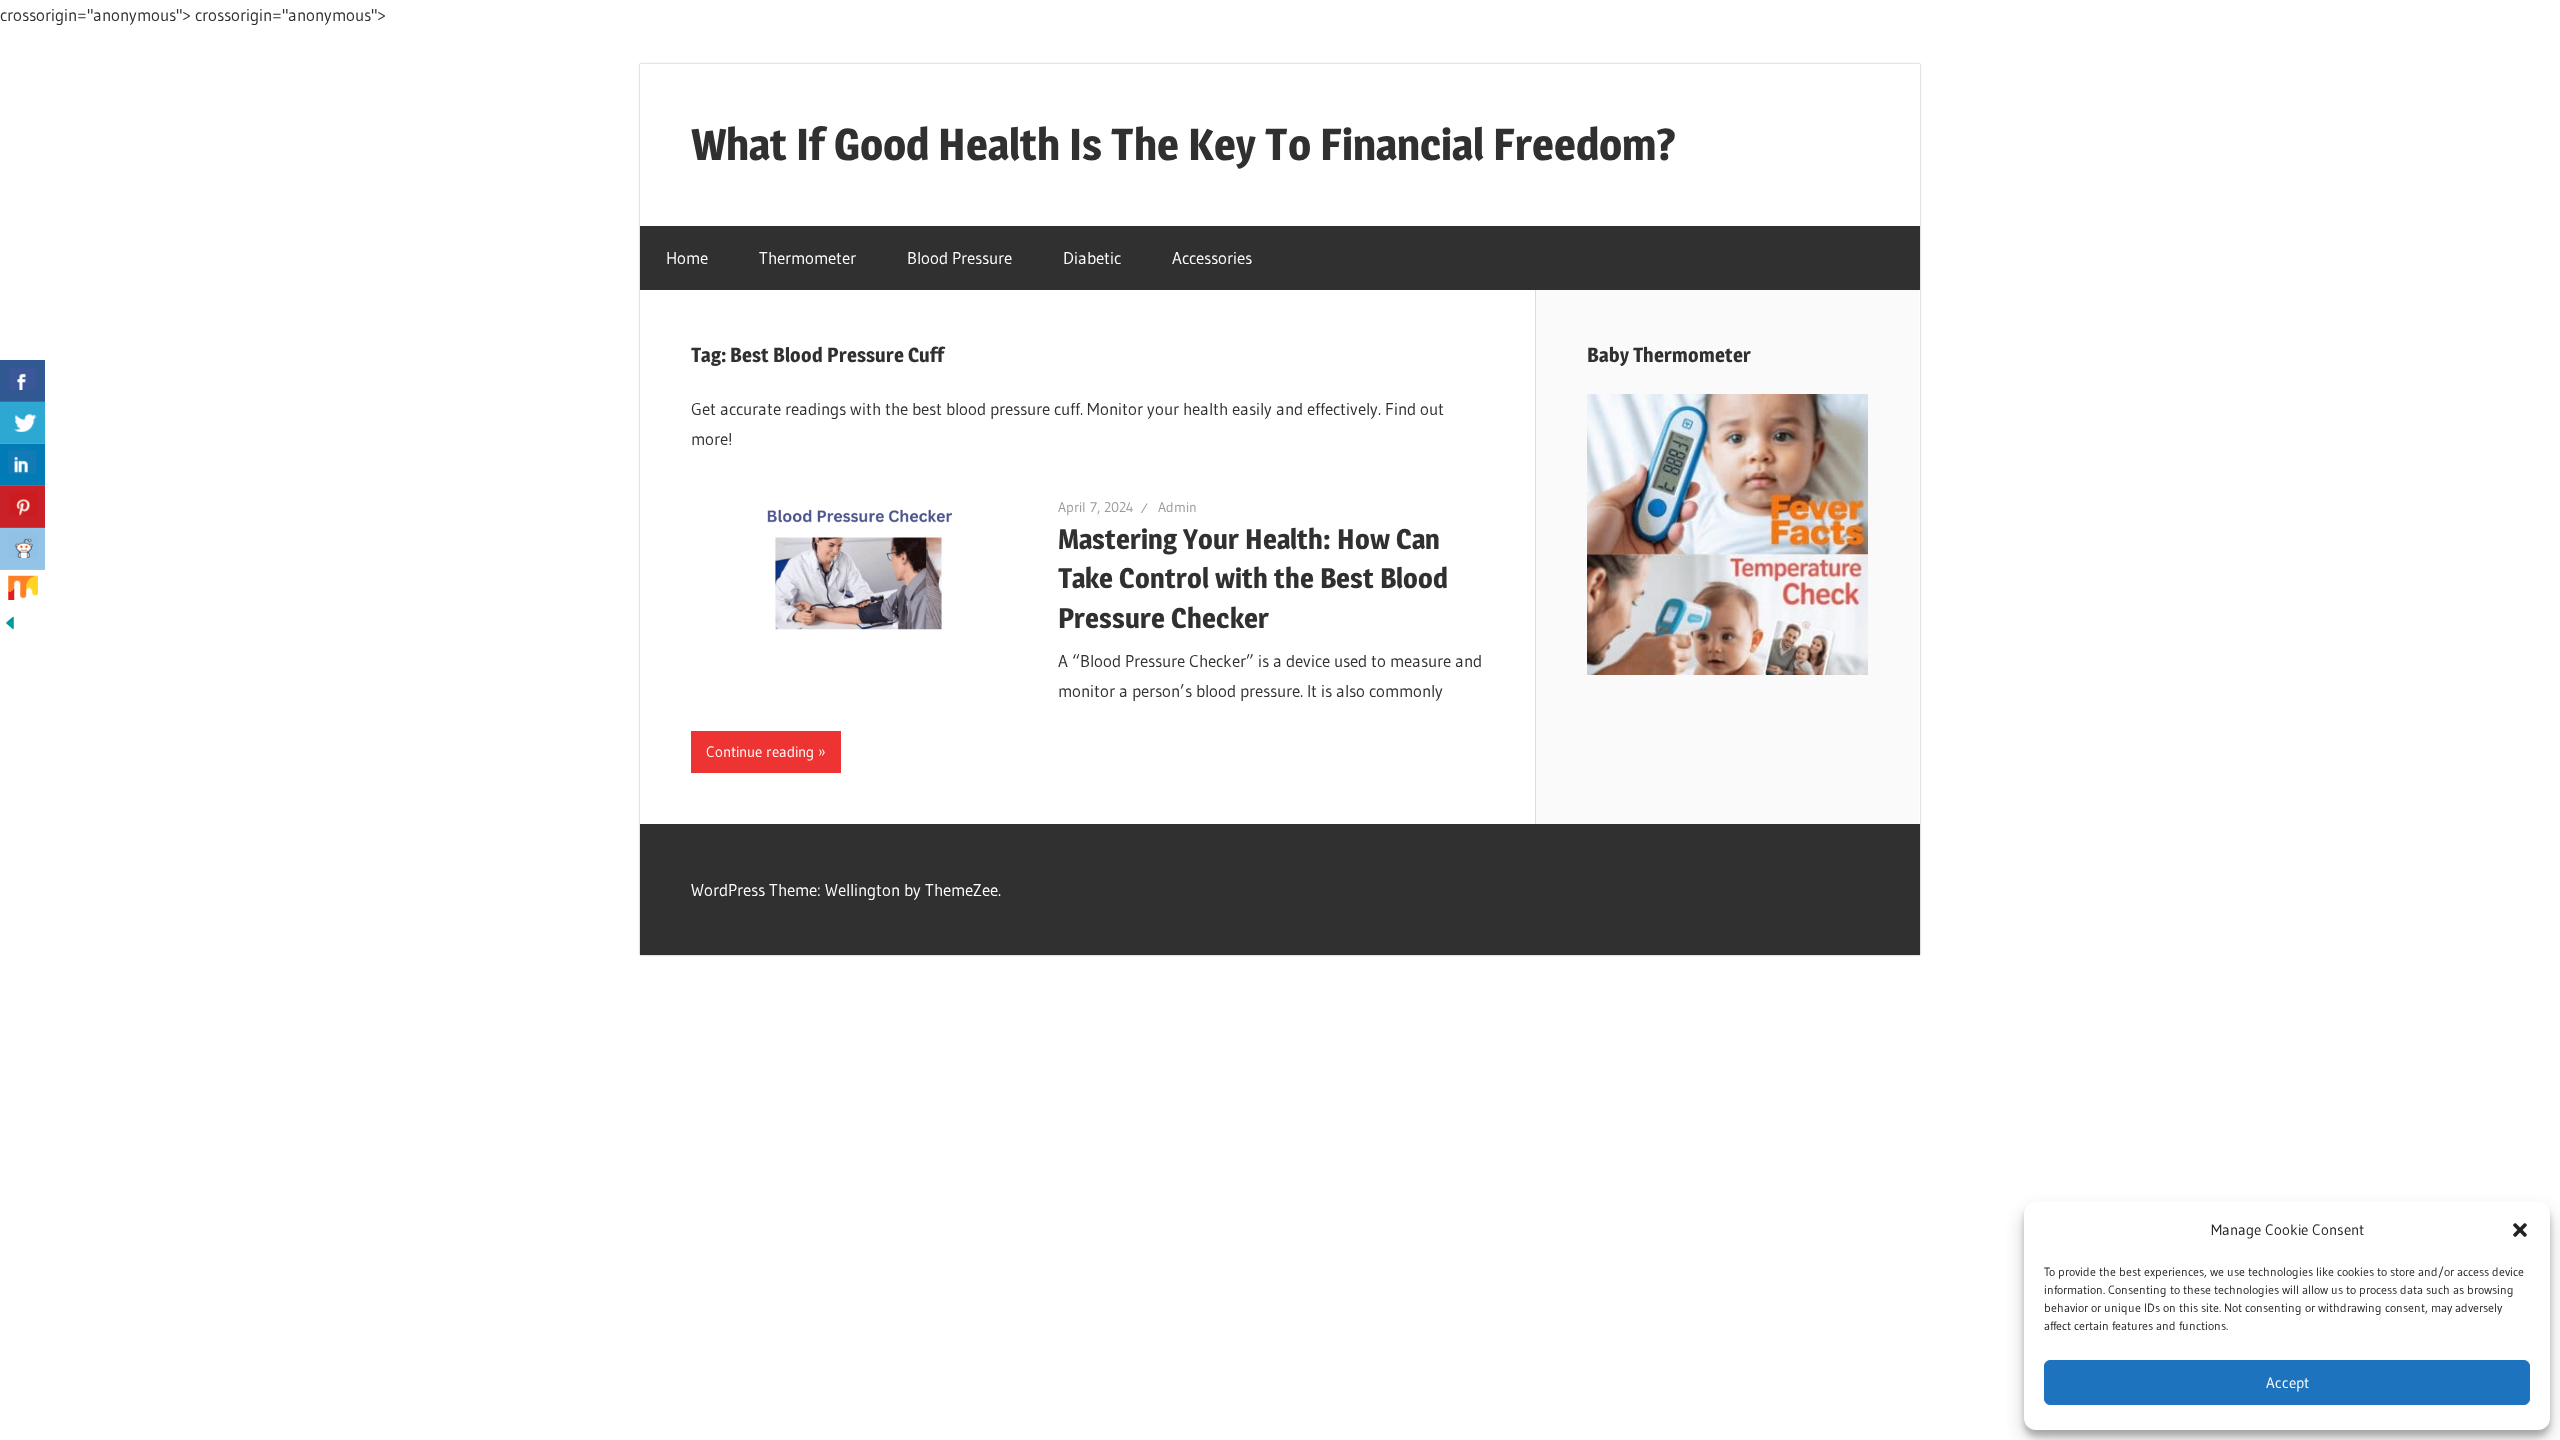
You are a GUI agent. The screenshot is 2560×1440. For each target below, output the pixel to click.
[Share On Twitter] (22, 423)
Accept (2287, 1382)
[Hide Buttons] (10, 626)
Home (687, 257)
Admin (1177, 507)
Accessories (1212, 257)
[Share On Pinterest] (22, 507)
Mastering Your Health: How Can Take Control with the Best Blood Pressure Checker (1253, 578)
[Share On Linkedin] (22, 465)
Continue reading (760, 751)
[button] (2520, 1230)
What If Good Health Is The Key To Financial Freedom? (1183, 144)
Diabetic (1092, 257)
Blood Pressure (959, 257)
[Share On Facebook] (22, 381)
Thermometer (807, 257)
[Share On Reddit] (22, 549)
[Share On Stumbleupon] (22, 591)
